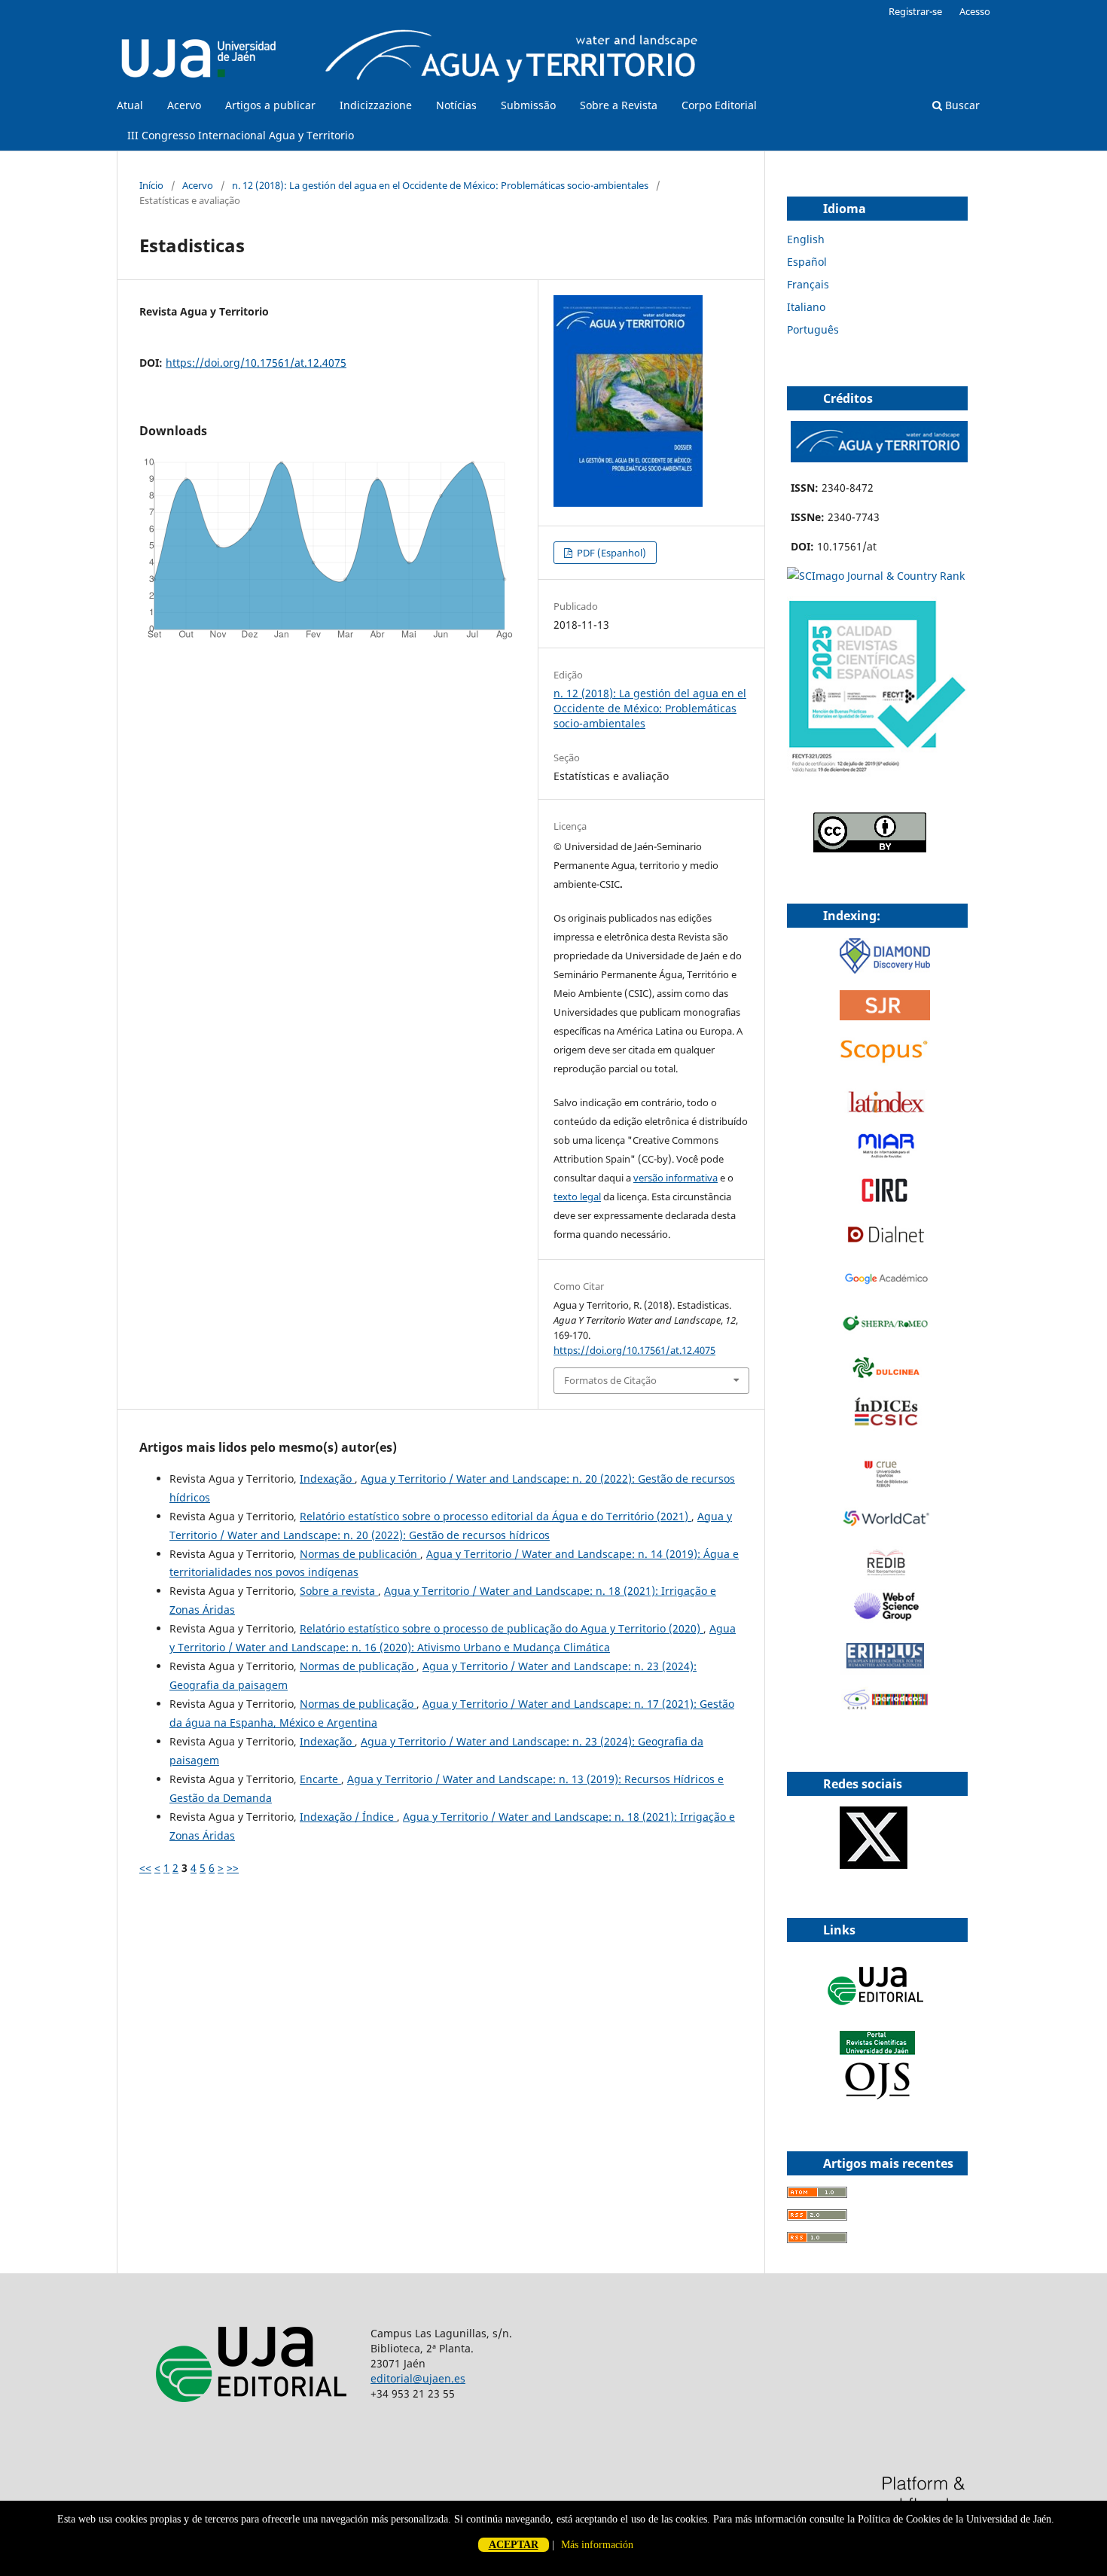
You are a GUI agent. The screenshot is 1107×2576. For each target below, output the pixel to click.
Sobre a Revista (619, 105)
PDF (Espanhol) (610, 553)
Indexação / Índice (348, 1817)
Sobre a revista (339, 1591)
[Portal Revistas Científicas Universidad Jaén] (877, 2096)
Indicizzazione (376, 105)
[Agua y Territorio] (879, 458)
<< (145, 1868)
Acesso (975, 11)
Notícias (456, 105)
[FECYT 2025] (877, 773)
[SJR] (885, 1016)
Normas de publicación (360, 1554)
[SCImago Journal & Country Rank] (876, 576)
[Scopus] (885, 1063)
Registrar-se (915, 11)
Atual (130, 105)
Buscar (961, 105)
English (806, 239)
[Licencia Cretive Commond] (870, 848)
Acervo (184, 105)
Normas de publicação (358, 1666)
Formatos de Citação (610, 1380)
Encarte (320, 1779)
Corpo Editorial (719, 105)
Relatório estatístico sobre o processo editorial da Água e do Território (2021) (496, 1516)
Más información (597, 2545)
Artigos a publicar (270, 105)
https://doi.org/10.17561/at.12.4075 (256, 363)
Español (807, 262)
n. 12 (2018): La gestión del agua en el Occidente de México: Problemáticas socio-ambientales (440, 185)
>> (233, 1868)
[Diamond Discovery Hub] (885, 969)
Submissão (528, 105)
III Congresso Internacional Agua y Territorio (241, 135)
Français (808, 284)
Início (151, 185)
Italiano (806, 307)
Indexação (327, 1479)
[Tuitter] (874, 1865)
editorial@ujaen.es (418, 2378)
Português (813, 329)
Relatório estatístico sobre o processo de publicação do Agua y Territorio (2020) (502, 1628)
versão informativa (675, 1178)
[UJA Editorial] (877, 2012)
